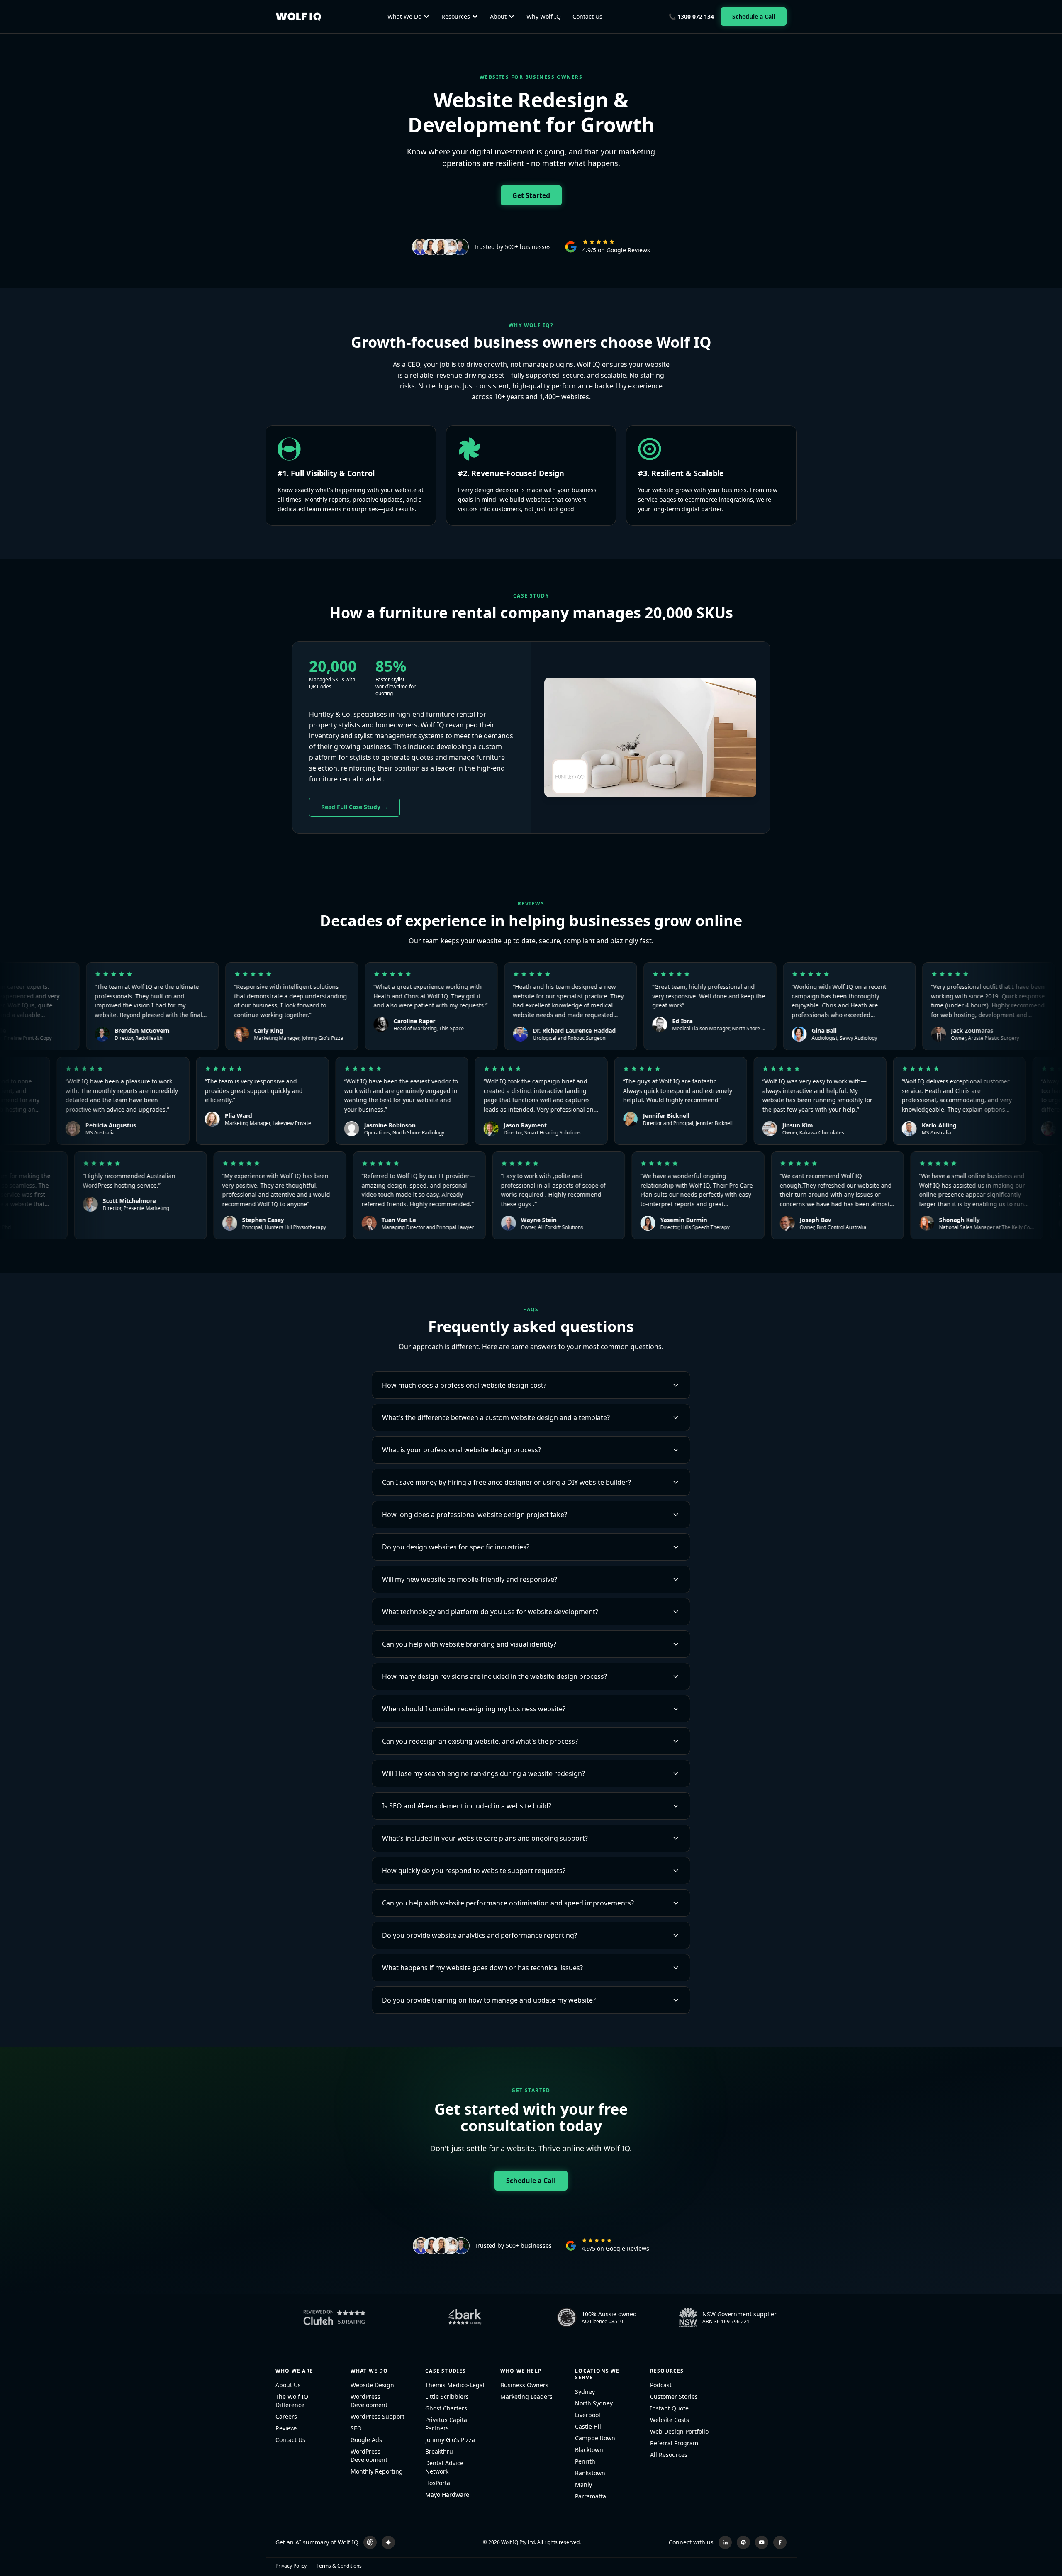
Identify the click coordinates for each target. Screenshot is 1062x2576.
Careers (286, 2416)
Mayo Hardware (447, 2494)
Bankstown (590, 2473)
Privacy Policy (291, 2566)
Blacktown (589, 2450)
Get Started (531, 195)
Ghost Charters (446, 2408)
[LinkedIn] (725, 2542)
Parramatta (591, 2496)
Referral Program (674, 2443)
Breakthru (439, 2451)
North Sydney (594, 2403)
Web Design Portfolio (679, 2431)
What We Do (404, 16)
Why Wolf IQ (544, 16)
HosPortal (438, 2483)
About (498, 16)
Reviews (287, 2428)
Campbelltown (595, 2438)
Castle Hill (589, 2426)
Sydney (585, 2392)
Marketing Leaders (526, 2397)
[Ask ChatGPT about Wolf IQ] (370, 2542)
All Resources (669, 2455)
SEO (356, 2428)
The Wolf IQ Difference (292, 2401)
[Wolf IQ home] (298, 17)
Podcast (661, 2385)
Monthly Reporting (377, 2471)
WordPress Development (369, 2401)
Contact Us (587, 16)
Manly (583, 2485)
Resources (456, 16)
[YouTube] (762, 2542)
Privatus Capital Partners (447, 2424)
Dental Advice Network (444, 2467)
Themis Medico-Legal (455, 2385)
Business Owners (524, 2385)
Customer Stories (674, 2397)
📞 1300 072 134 (691, 16)
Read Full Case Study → (354, 807)
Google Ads (366, 2440)
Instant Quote (669, 2408)
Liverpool (588, 2415)
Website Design (372, 2385)
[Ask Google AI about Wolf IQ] (388, 2542)
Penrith (585, 2461)
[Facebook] (780, 2542)
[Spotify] (743, 2542)
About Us (288, 2385)
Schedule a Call (754, 16)
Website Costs (670, 2420)
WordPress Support (378, 2416)
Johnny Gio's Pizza (450, 2440)
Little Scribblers (447, 2397)
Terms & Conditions (339, 2566)
